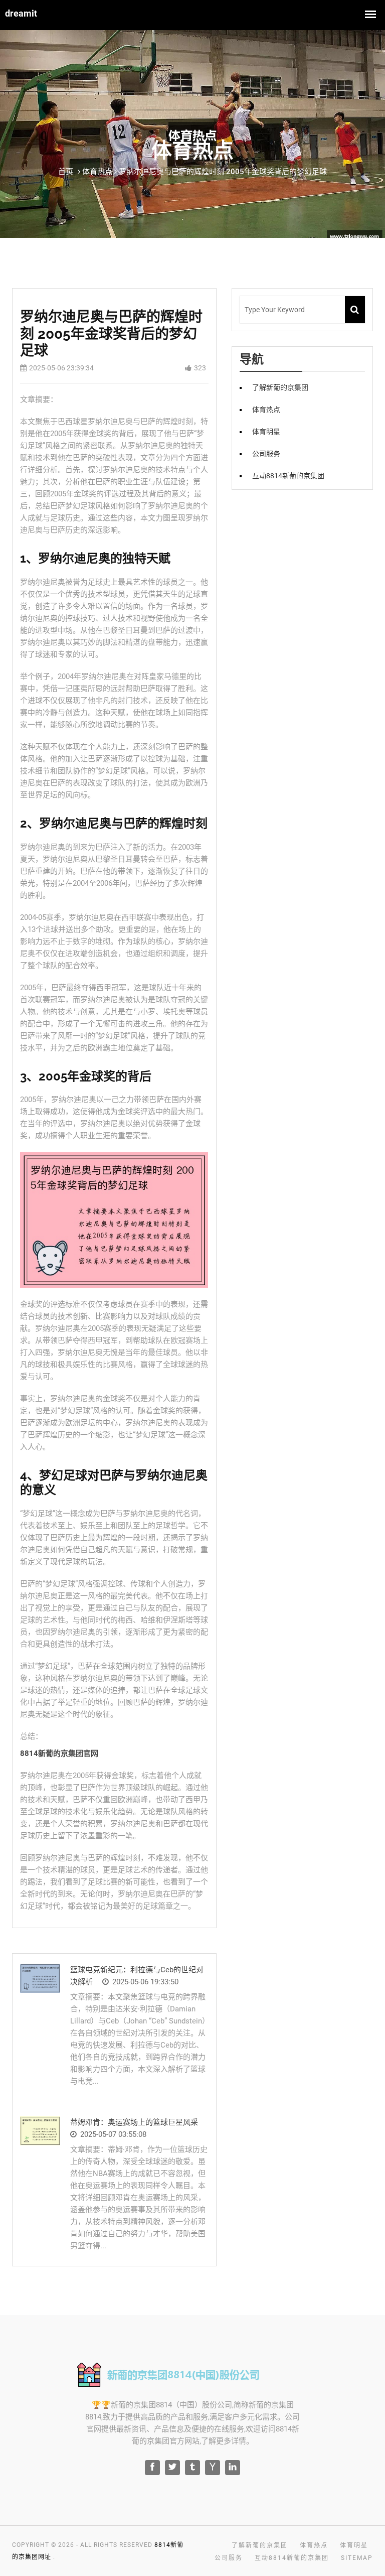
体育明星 (266, 432)
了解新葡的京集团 (280, 387)
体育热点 (266, 410)
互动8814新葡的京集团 (288, 476)
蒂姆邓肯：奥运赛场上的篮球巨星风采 (134, 2122)
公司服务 (266, 454)
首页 (66, 172)
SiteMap (357, 2558)
